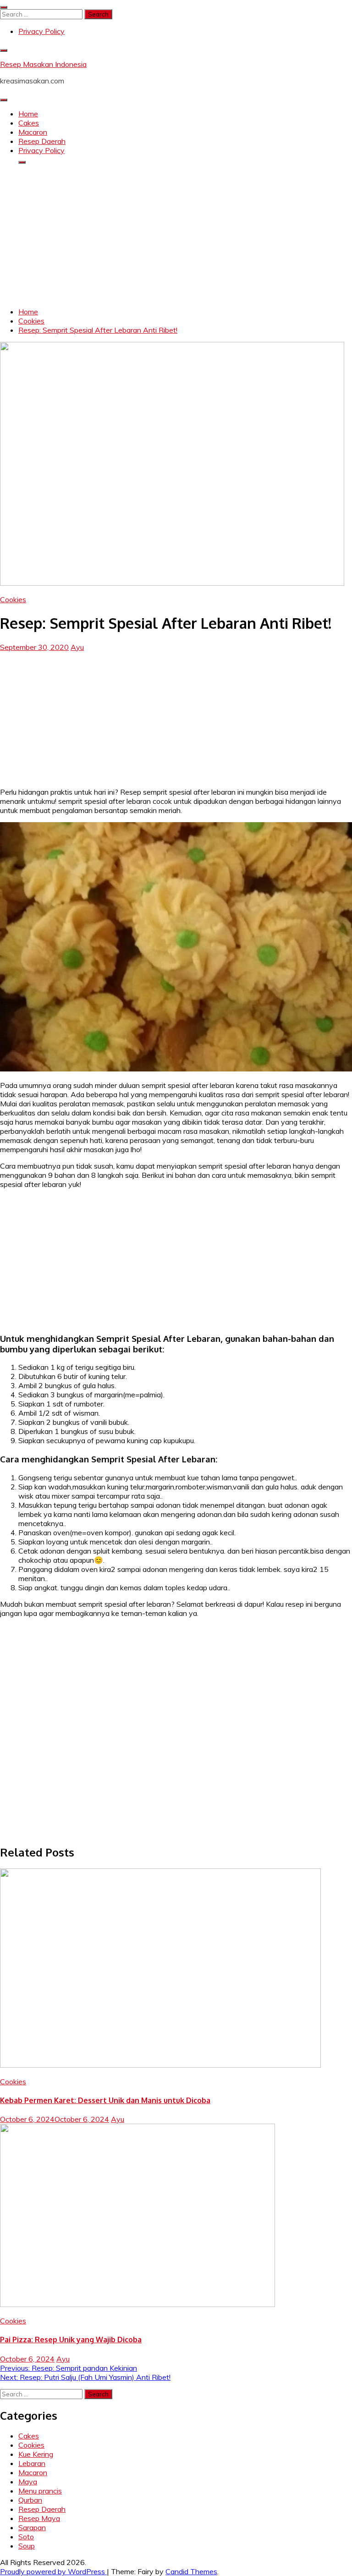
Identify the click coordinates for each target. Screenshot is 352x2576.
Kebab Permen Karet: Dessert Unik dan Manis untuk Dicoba (105, 2100)
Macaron (33, 132)
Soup (27, 2546)
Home (28, 114)
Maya (28, 2482)
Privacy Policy (41, 31)
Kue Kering (36, 2454)
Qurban (30, 2500)
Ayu (77, 647)
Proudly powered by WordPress (53, 2571)
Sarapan (32, 2527)
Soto (26, 2537)
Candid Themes (191, 2571)
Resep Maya (39, 2518)
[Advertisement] (176, 236)
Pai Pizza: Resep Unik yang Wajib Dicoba (71, 2340)
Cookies (13, 599)
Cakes (29, 123)
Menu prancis (40, 2491)
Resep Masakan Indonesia (43, 64)
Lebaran (32, 2463)
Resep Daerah (42, 141)
